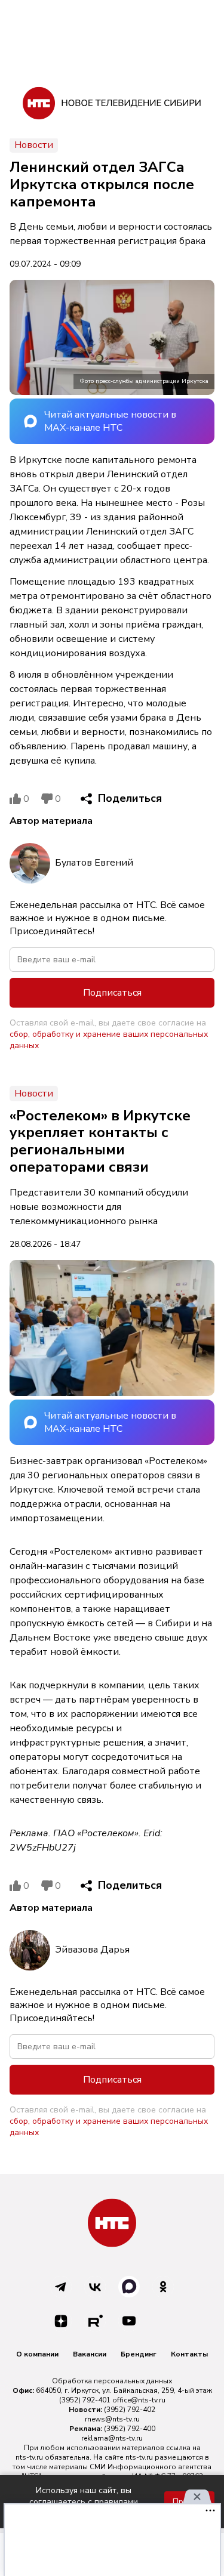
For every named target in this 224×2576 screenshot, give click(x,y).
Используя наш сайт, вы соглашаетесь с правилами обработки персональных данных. (84, 2502)
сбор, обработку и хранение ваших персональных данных (109, 1040)
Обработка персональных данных (112, 2381)
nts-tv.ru (29, 2457)
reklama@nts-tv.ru (112, 2438)
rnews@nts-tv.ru (112, 2419)
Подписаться (112, 993)
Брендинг (139, 2354)
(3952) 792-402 (130, 2410)
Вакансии (90, 2354)
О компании (37, 2354)
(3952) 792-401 (85, 2400)
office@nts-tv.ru (139, 2400)
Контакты (189, 2354)
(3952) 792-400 (130, 2429)
